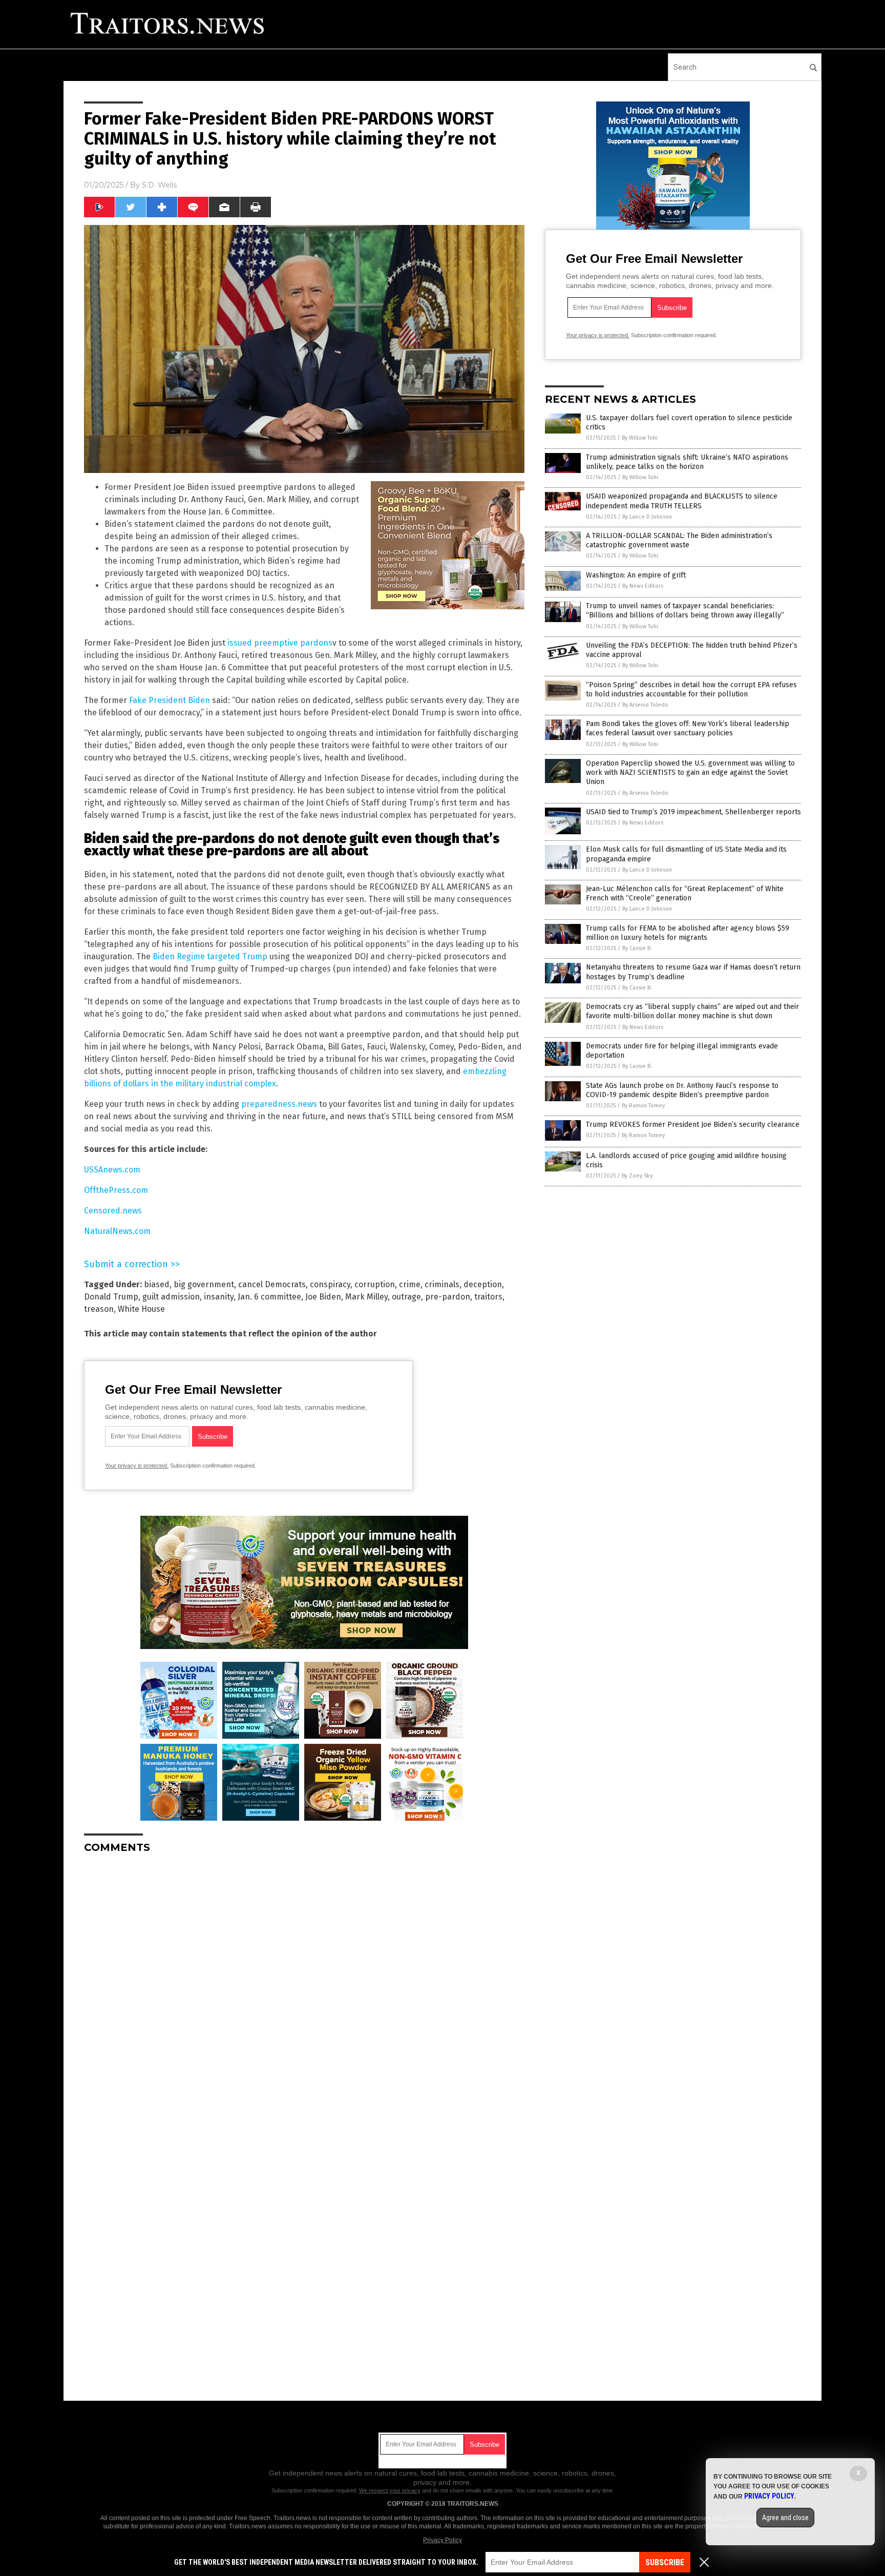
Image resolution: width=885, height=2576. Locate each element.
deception (483, 1284)
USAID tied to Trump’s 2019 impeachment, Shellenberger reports (693, 812)
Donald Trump (111, 1297)
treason (99, 1309)
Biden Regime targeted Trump (210, 956)
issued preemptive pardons (280, 643)
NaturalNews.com (117, 1231)
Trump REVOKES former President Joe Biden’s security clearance (693, 1125)
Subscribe (665, 2562)
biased (157, 1284)
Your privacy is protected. (137, 1466)
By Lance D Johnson (647, 517)
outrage (406, 1297)
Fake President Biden (170, 700)
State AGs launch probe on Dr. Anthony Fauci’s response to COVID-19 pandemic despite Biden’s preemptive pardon (682, 1090)
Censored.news (113, 1211)
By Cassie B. (637, 948)
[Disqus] (304, 1990)
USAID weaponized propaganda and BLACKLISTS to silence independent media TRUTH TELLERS (682, 501)
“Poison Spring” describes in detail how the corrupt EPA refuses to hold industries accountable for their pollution (691, 689)
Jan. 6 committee (269, 1297)
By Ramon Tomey (643, 1106)
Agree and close (785, 2518)
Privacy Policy (442, 2540)
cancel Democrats (272, 1284)
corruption (375, 1284)
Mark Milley (366, 1297)
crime (410, 1284)
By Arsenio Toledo (645, 705)
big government (204, 1284)
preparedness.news (279, 1104)
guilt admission (171, 1297)
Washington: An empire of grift (636, 575)
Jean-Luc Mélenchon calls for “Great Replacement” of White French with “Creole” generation (685, 893)
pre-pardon (448, 1297)
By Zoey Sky (637, 1176)
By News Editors (643, 586)
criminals (442, 1284)
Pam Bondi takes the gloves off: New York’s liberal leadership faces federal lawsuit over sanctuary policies (688, 728)
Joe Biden (323, 1297)
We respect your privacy (390, 2490)
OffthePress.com (116, 1190)
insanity (219, 1297)
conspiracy (330, 1284)
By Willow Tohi (640, 438)
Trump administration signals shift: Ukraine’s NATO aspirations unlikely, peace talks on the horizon (687, 462)
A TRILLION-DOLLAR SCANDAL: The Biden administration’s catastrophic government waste (679, 540)
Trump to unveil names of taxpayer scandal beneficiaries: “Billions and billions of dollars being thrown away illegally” (685, 611)
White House (141, 1309)
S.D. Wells (159, 185)
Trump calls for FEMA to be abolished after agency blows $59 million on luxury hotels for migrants (688, 933)
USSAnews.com (112, 1170)
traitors (488, 1297)
